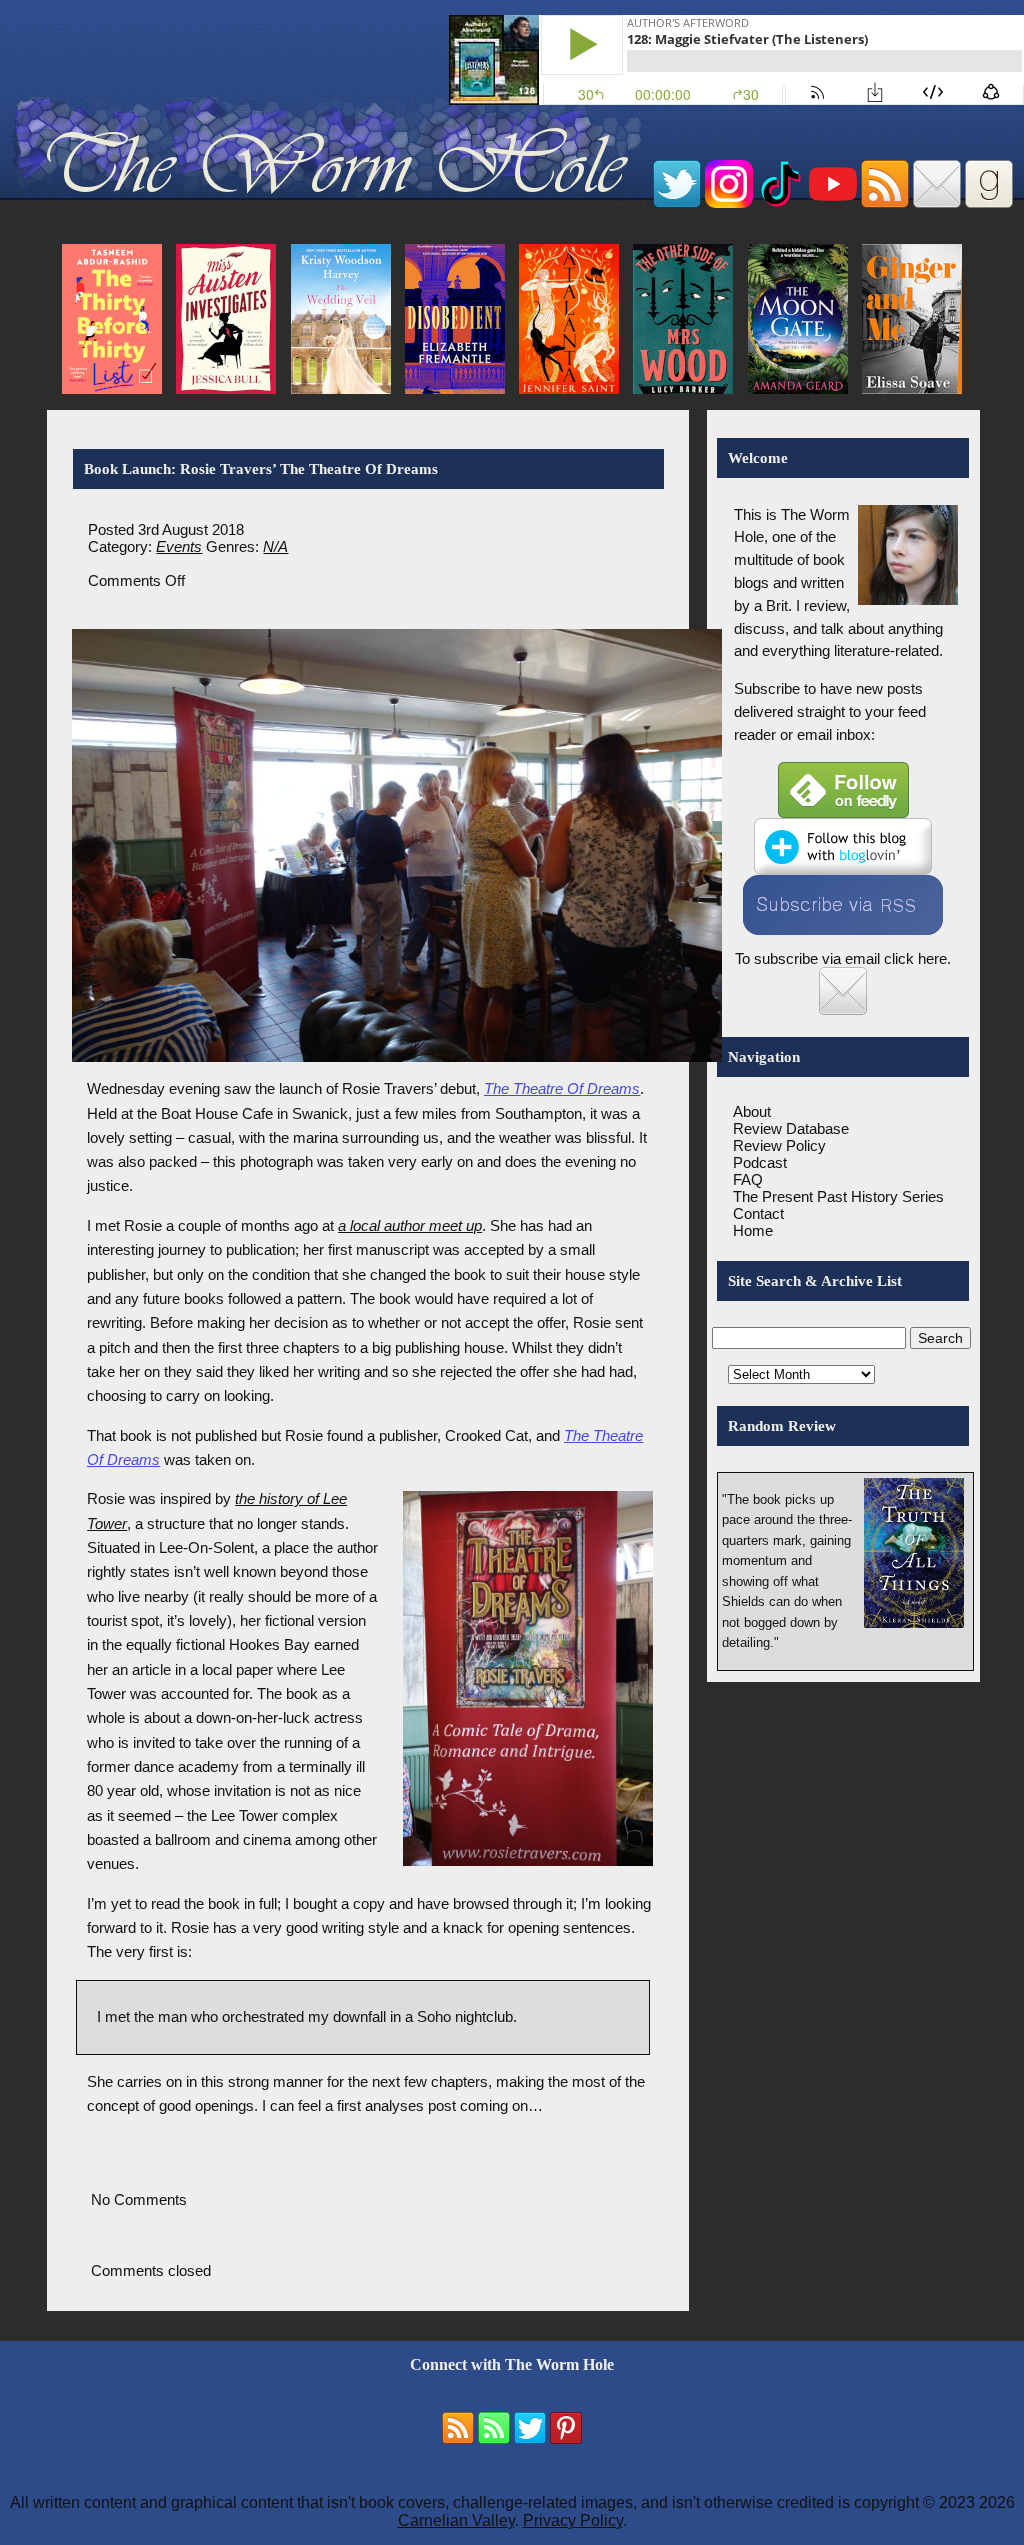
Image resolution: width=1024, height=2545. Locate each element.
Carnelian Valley (456, 2520)
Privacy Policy (573, 2520)
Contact (758, 1213)
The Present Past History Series (838, 1196)
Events (179, 546)
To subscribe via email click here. (843, 958)
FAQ (748, 1179)
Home (753, 1230)
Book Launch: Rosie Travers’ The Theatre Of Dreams (261, 468)
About (752, 1111)
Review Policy (779, 1145)
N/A (275, 546)
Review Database (791, 1128)
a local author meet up (410, 1225)
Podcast (760, 1162)
